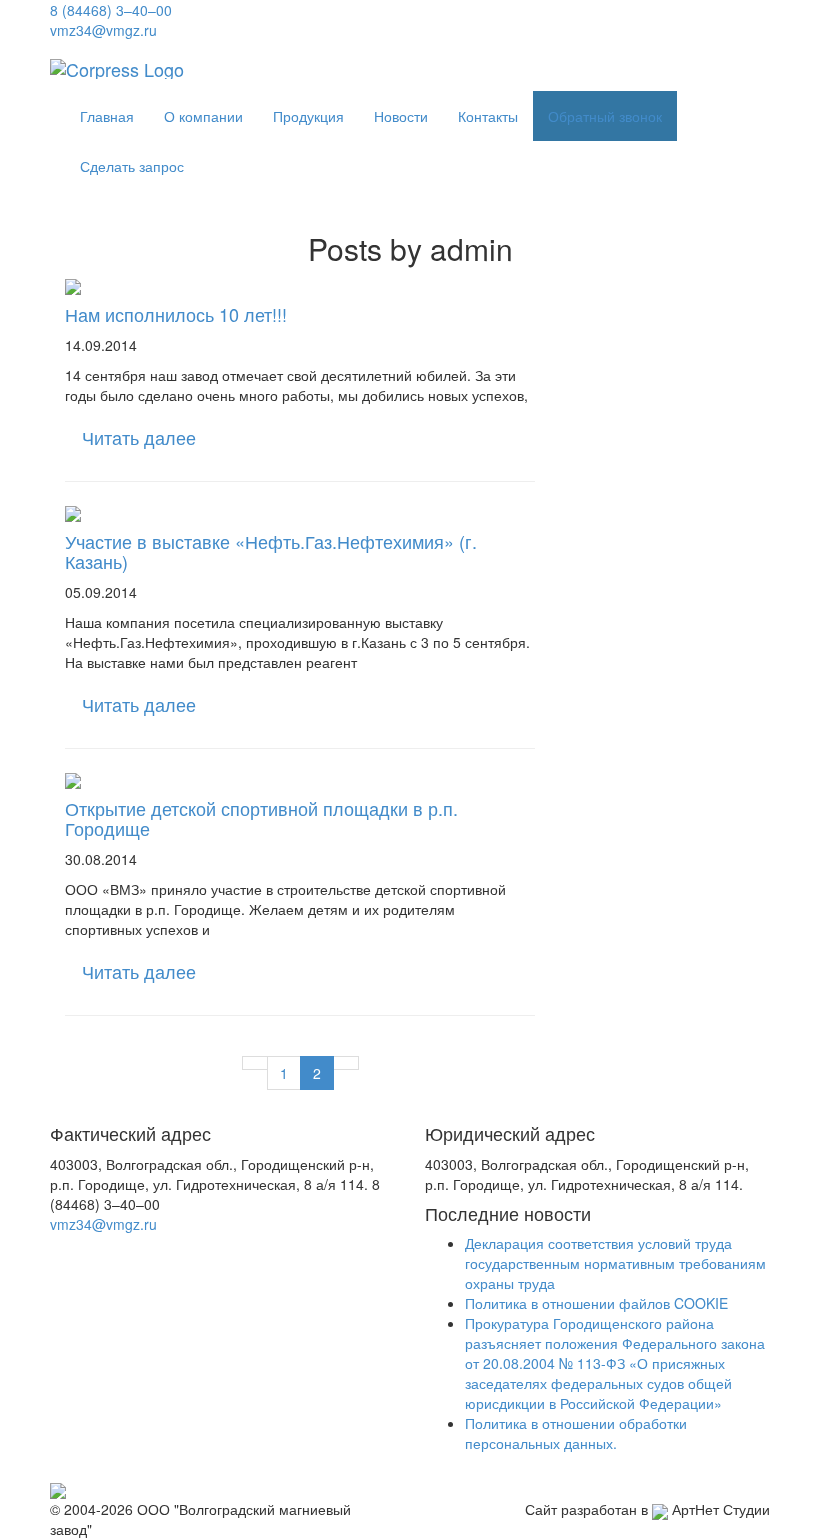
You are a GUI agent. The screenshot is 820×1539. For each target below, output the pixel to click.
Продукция (308, 116)
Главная (107, 116)
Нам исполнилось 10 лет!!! (176, 314)
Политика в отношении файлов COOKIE (596, 1303)
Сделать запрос (132, 166)
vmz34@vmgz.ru (103, 30)
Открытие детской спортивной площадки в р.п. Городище (261, 818)
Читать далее (139, 437)
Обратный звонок (605, 116)
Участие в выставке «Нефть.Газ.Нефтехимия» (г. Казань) (271, 551)
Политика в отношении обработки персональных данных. (576, 1433)
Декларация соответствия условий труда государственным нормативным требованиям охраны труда (615, 1263)
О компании (203, 116)
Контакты (488, 116)
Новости (401, 116)
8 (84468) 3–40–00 (111, 10)
